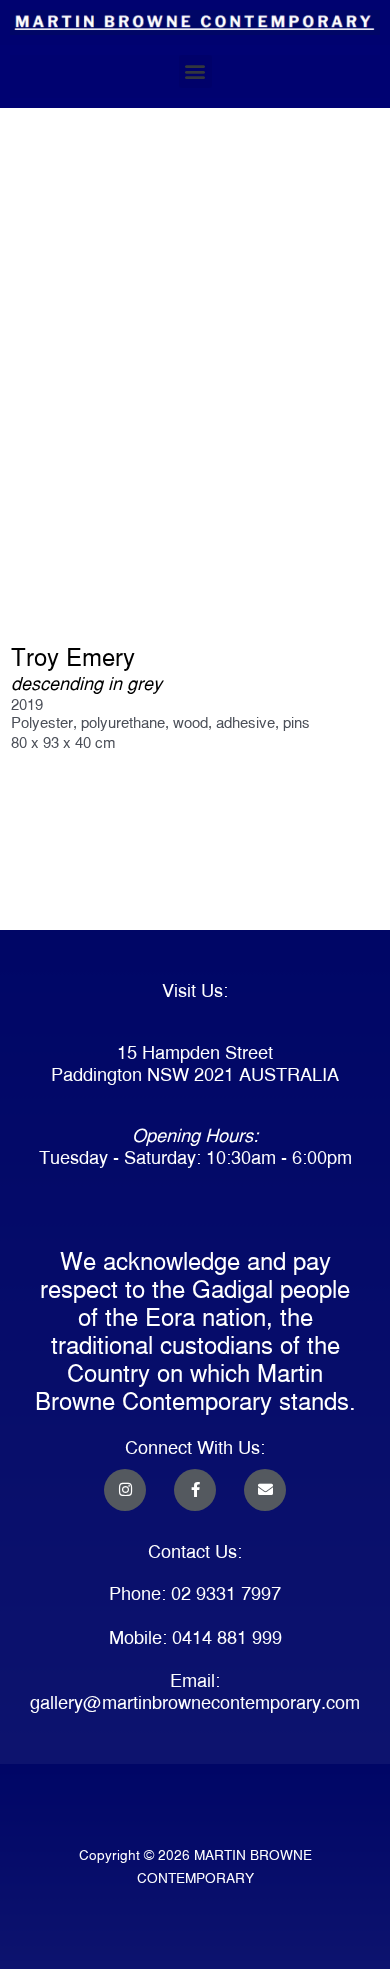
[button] (195, 71)
